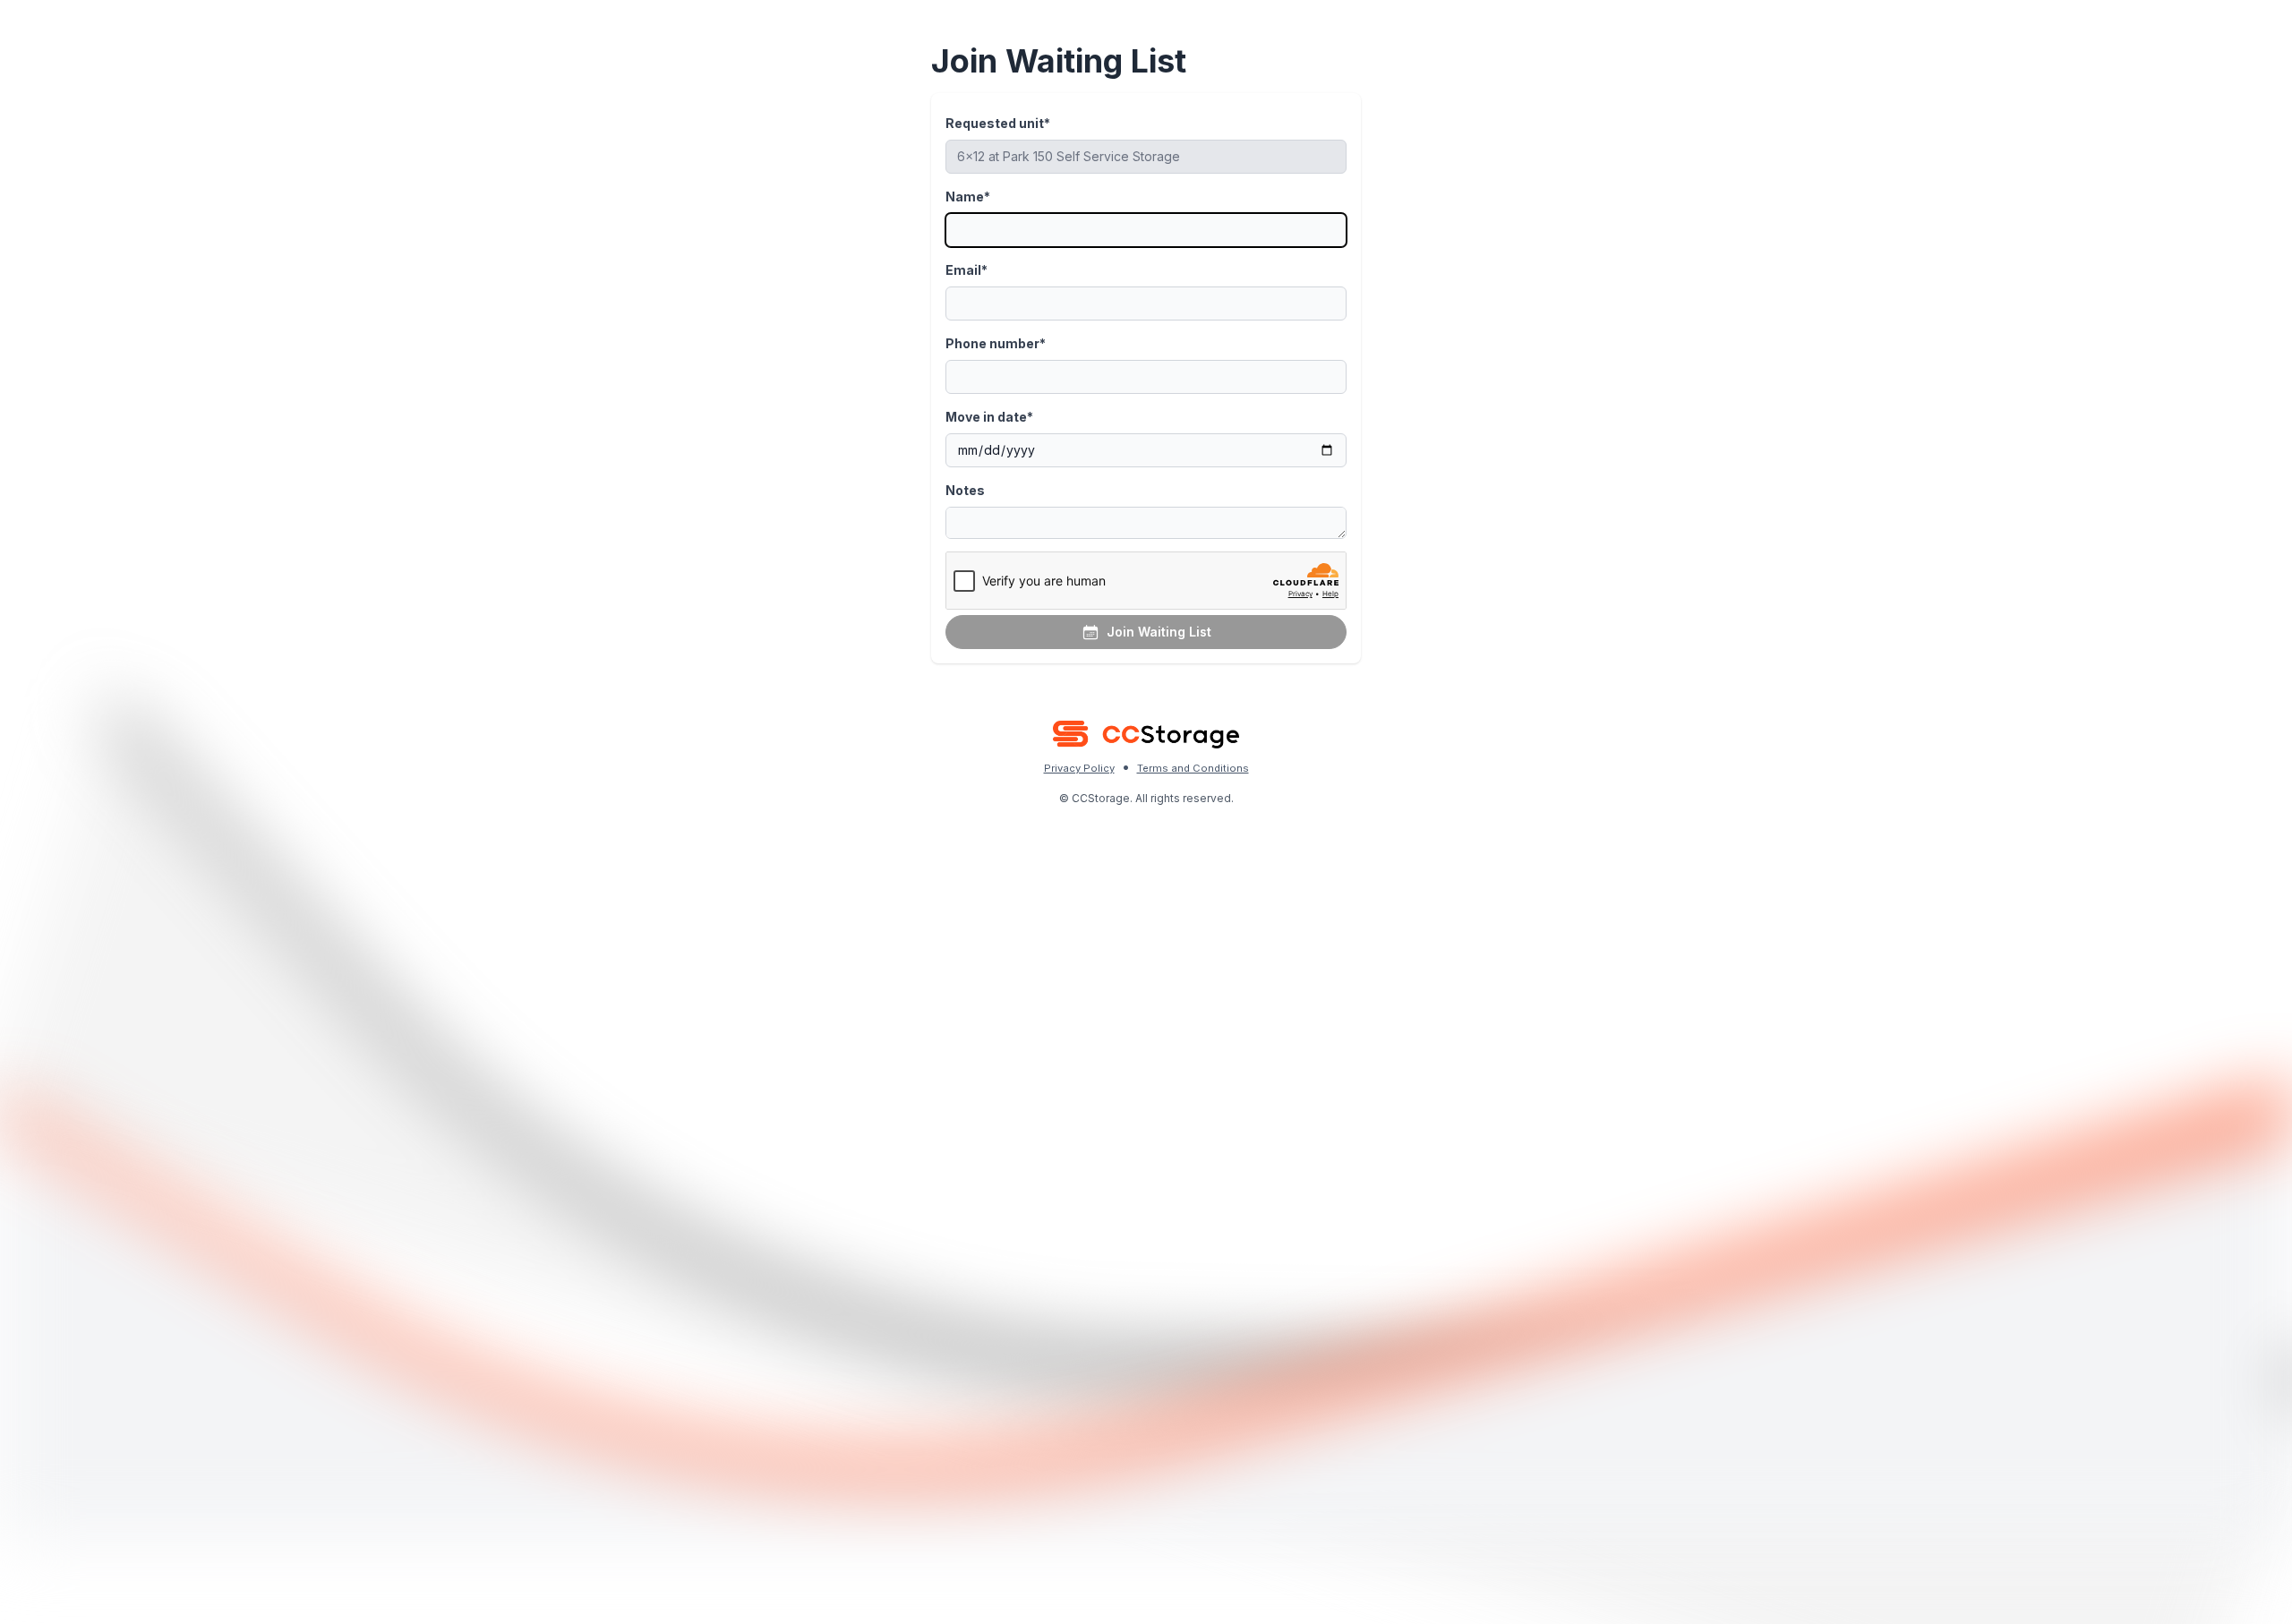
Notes (965, 490)
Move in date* (989, 417)
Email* (966, 270)
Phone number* (996, 343)
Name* (968, 197)
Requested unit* (998, 123)
